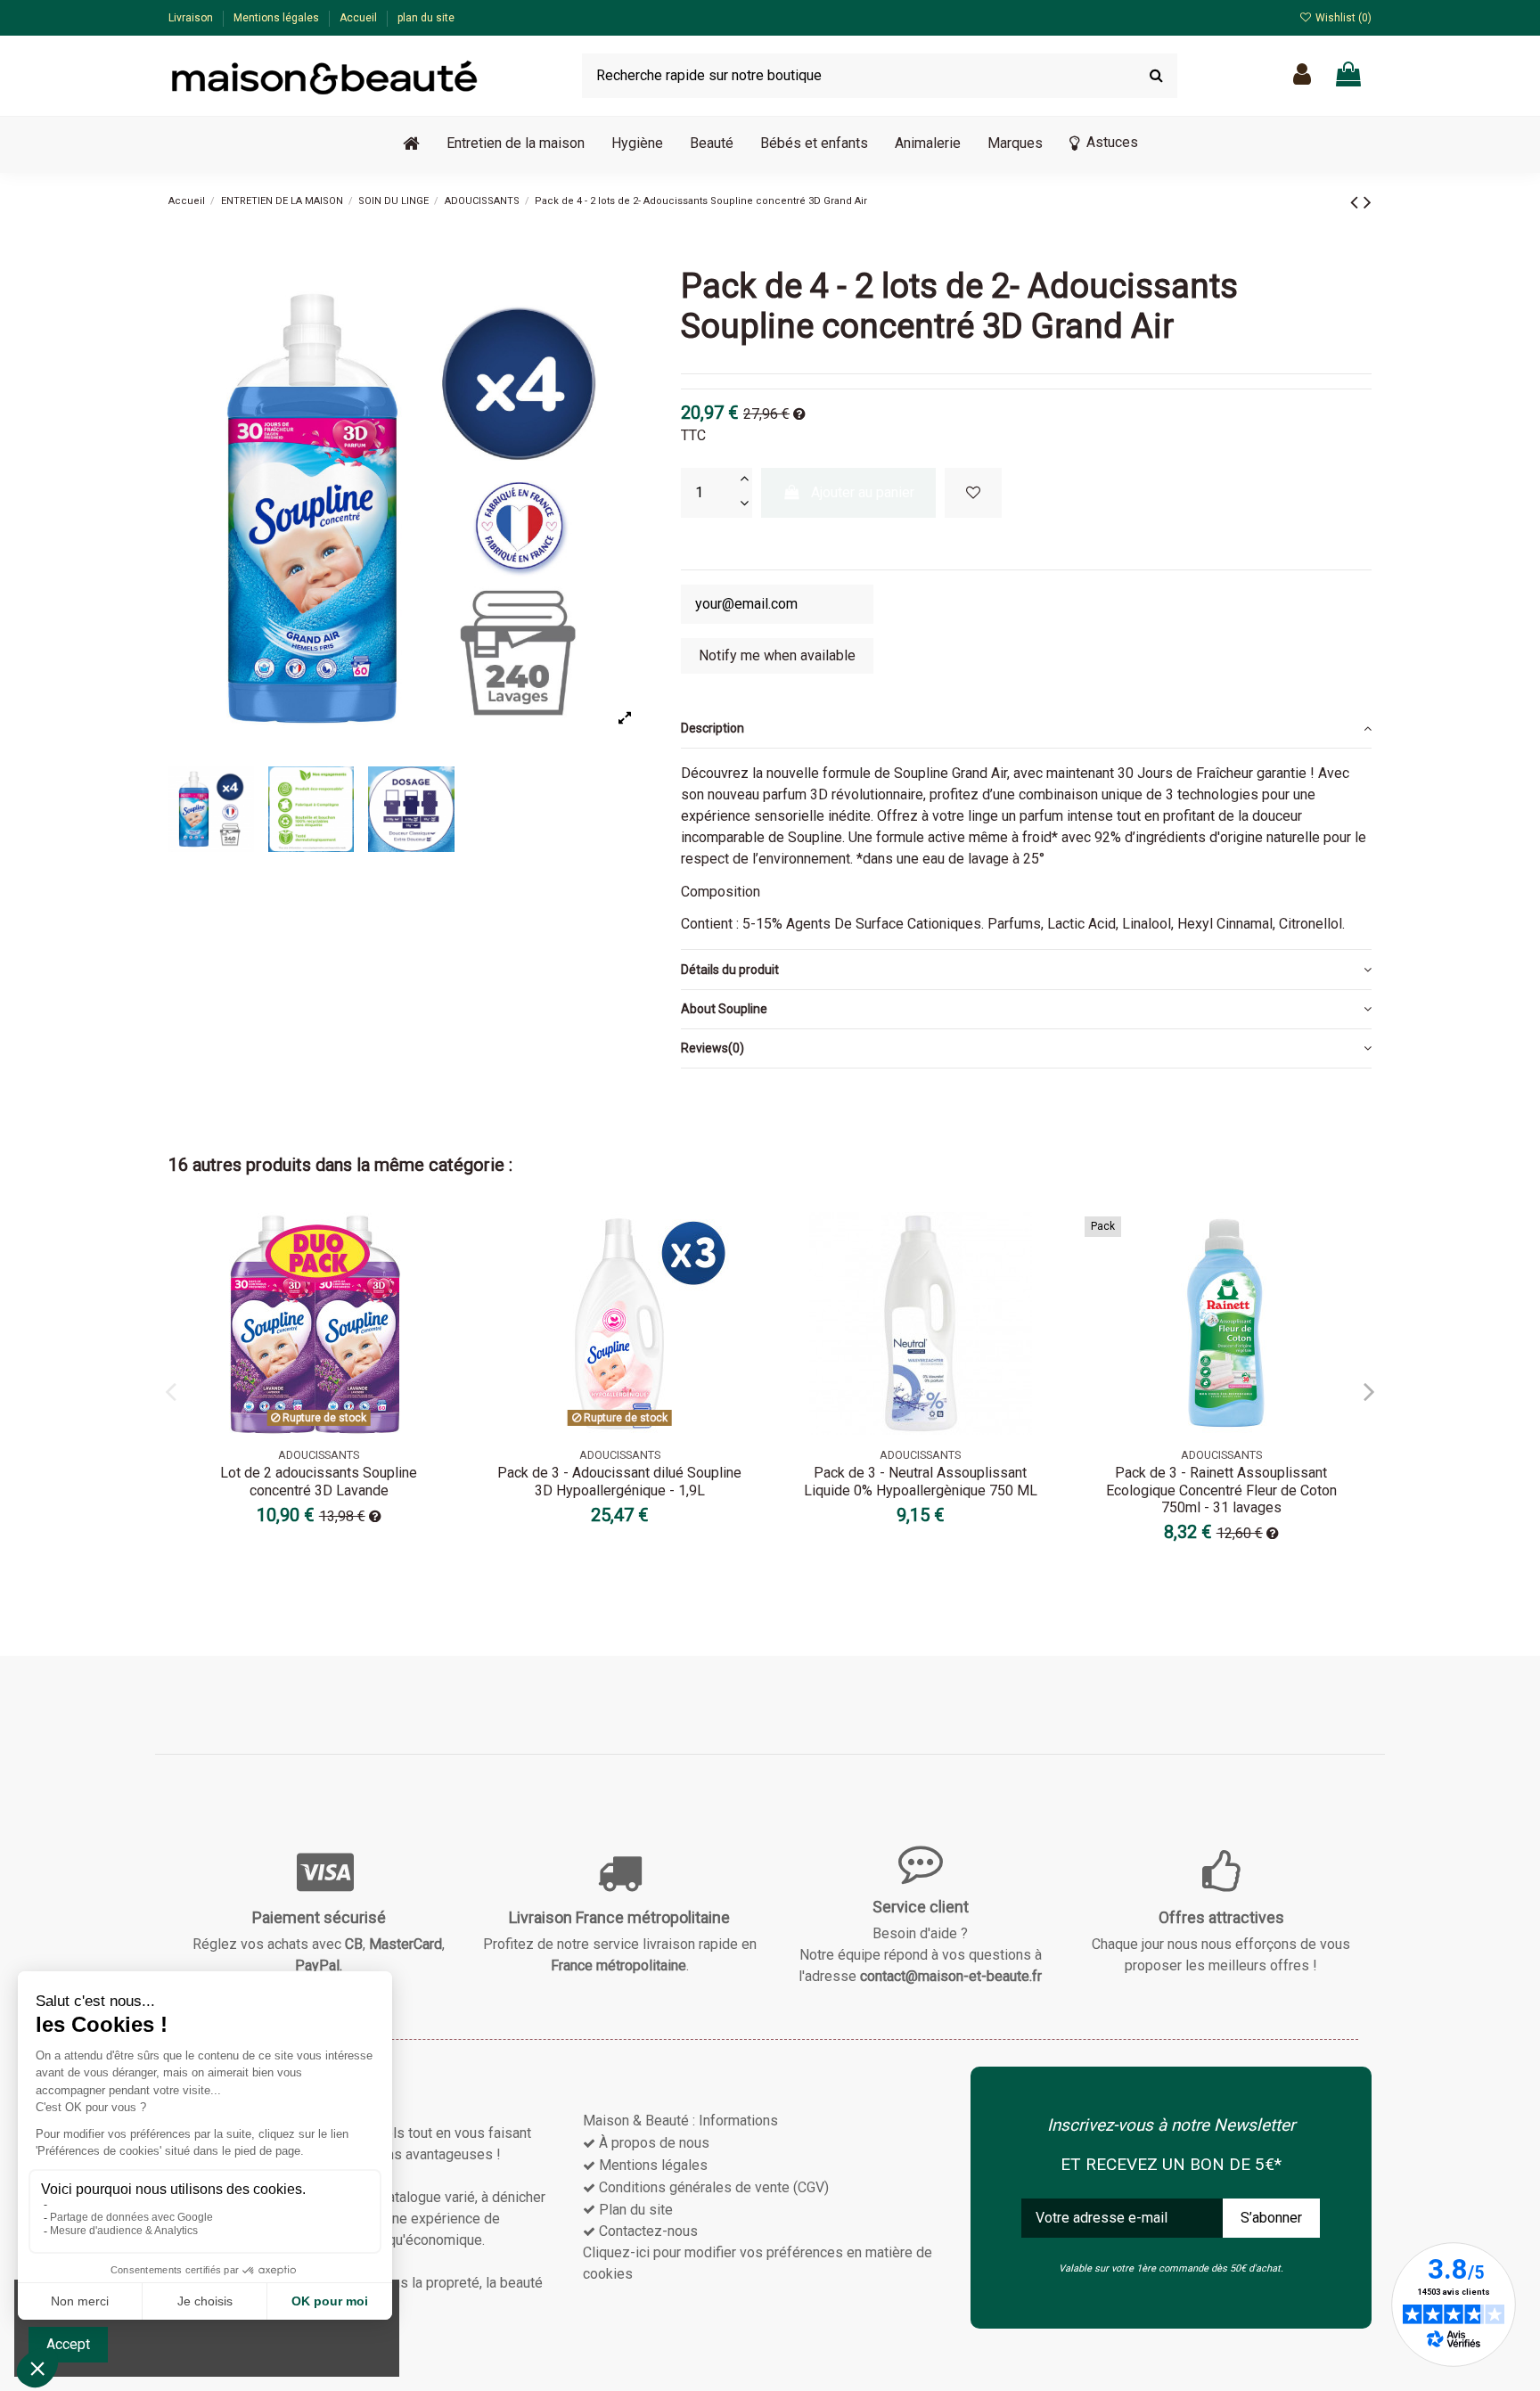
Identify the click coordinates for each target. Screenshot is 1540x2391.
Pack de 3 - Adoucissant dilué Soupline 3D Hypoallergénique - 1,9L (619, 1481)
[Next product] (1368, 202)
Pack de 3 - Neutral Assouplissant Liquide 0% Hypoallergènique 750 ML (921, 1481)
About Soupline (724, 1009)
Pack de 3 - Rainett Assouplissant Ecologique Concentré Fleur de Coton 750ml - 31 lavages (1221, 1490)
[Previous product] (1357, 202)
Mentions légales (278, 18)
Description (713, 728)
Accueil (360, 18)
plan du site (426, 18)
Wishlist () (1342, 18)
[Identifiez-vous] (1302, 75)
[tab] (1026, 729)
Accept (68, 2344)
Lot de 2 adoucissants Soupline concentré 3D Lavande (319, 1481)
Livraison (192, 18)
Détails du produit (730, 970)
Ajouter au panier (863, 492)
